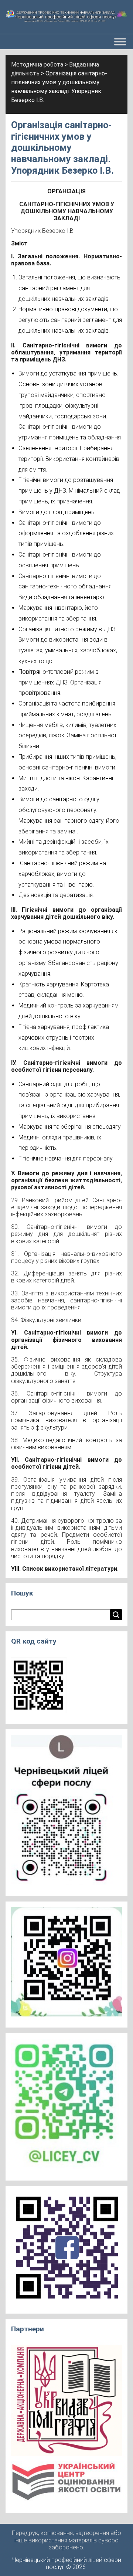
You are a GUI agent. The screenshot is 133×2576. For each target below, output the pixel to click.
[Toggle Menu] (120, 42)
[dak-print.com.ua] (66, 2403)
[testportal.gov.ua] (66, 2484)
